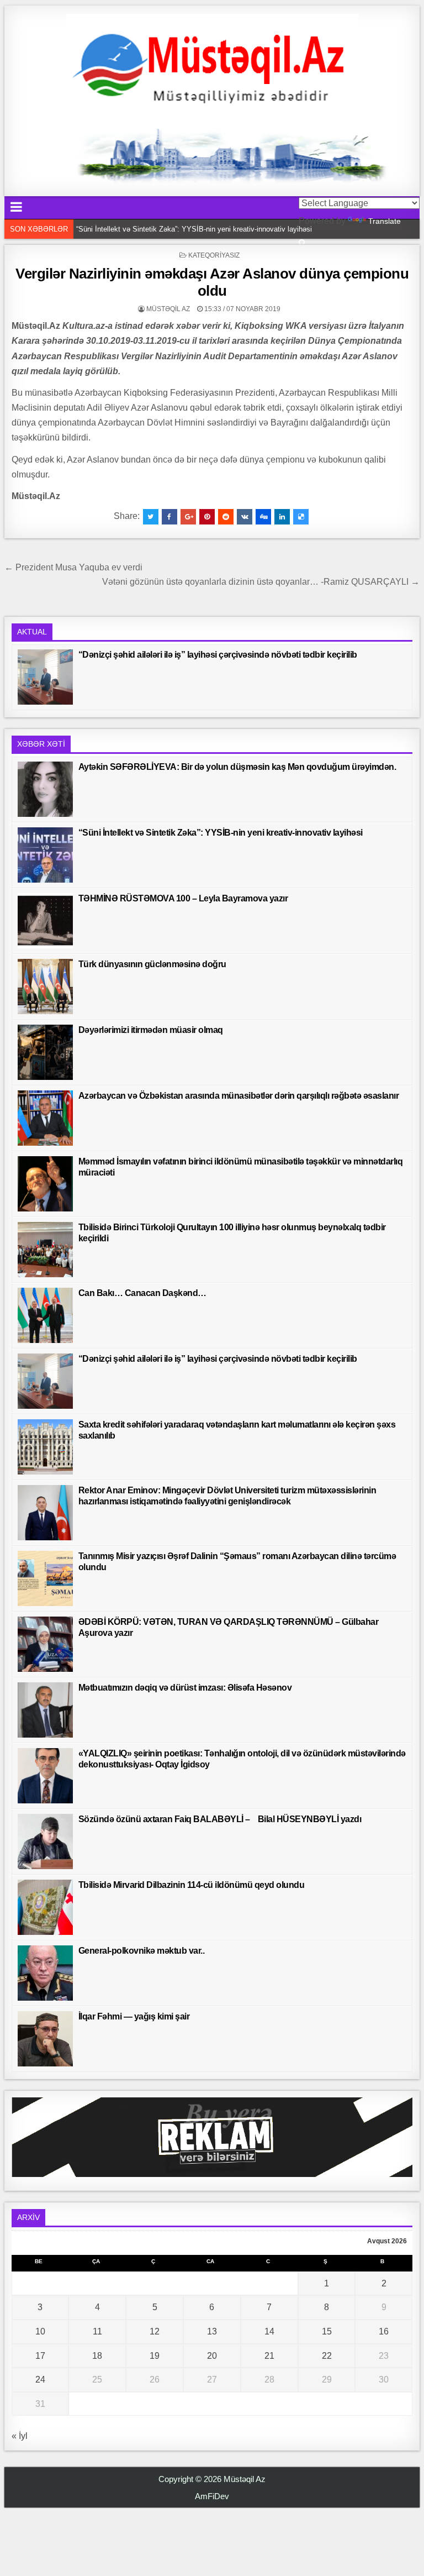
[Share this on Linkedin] (282, 517)
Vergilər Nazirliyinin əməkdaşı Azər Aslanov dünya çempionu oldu (212, 282)
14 (269, 2331)
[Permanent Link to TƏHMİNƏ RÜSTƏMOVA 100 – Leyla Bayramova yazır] (45, 921)
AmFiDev (212, 2496)
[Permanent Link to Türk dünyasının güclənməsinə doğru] (45, 987)
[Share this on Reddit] (226, 517)
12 (155, 2331)
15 (327, 2331)
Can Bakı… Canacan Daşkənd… (142, 1293)
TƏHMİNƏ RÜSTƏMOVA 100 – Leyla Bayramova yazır (183, 898)
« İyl (20, 2436)
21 (269, 2356)
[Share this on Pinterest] (207, 517)
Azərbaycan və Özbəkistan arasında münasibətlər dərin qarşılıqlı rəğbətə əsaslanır (239, 1096)
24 (40, 2380)
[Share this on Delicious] (301, 517)
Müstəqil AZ (168, 309)
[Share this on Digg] (263, 517)
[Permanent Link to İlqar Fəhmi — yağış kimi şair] (45, 2039)
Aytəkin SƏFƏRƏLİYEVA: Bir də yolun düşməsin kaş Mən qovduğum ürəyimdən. (237, 767)
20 (212, 2356)
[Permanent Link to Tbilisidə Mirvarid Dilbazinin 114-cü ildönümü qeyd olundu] (45, 1907)
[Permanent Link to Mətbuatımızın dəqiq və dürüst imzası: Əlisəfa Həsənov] (45, 1710)
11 (97, 2331)
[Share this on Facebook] (169, 517)
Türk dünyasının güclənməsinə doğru (152, 964)
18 (97, 2356)
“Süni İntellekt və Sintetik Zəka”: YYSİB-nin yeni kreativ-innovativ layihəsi (194, 229)
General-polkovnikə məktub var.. (142, 1951)
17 (40, 2356)
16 (384, 2331)
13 (212, 2331)
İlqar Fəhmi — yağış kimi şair (134, 2016)
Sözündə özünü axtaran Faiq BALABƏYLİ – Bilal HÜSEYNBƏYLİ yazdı (220, 1819)
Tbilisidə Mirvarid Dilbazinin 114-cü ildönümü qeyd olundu (192, 1885)
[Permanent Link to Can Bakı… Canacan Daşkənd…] (45, 1315)
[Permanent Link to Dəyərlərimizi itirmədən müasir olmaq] (45, 1052)
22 (327, 2356)
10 (40, 2331)
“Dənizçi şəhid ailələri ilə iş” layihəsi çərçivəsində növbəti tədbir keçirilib (218, 655)
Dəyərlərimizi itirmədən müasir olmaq (151, 1030)
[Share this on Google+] (188, 517)
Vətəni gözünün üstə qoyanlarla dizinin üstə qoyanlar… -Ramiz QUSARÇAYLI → (261, 582)
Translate (385, 221)
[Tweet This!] (151, 517)
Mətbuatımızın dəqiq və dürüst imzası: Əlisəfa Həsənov (185, 1688)
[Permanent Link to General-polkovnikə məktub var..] (45, 1973)
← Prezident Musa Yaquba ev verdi (73, 567)
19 (155, 2356)
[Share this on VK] (245, 517)
